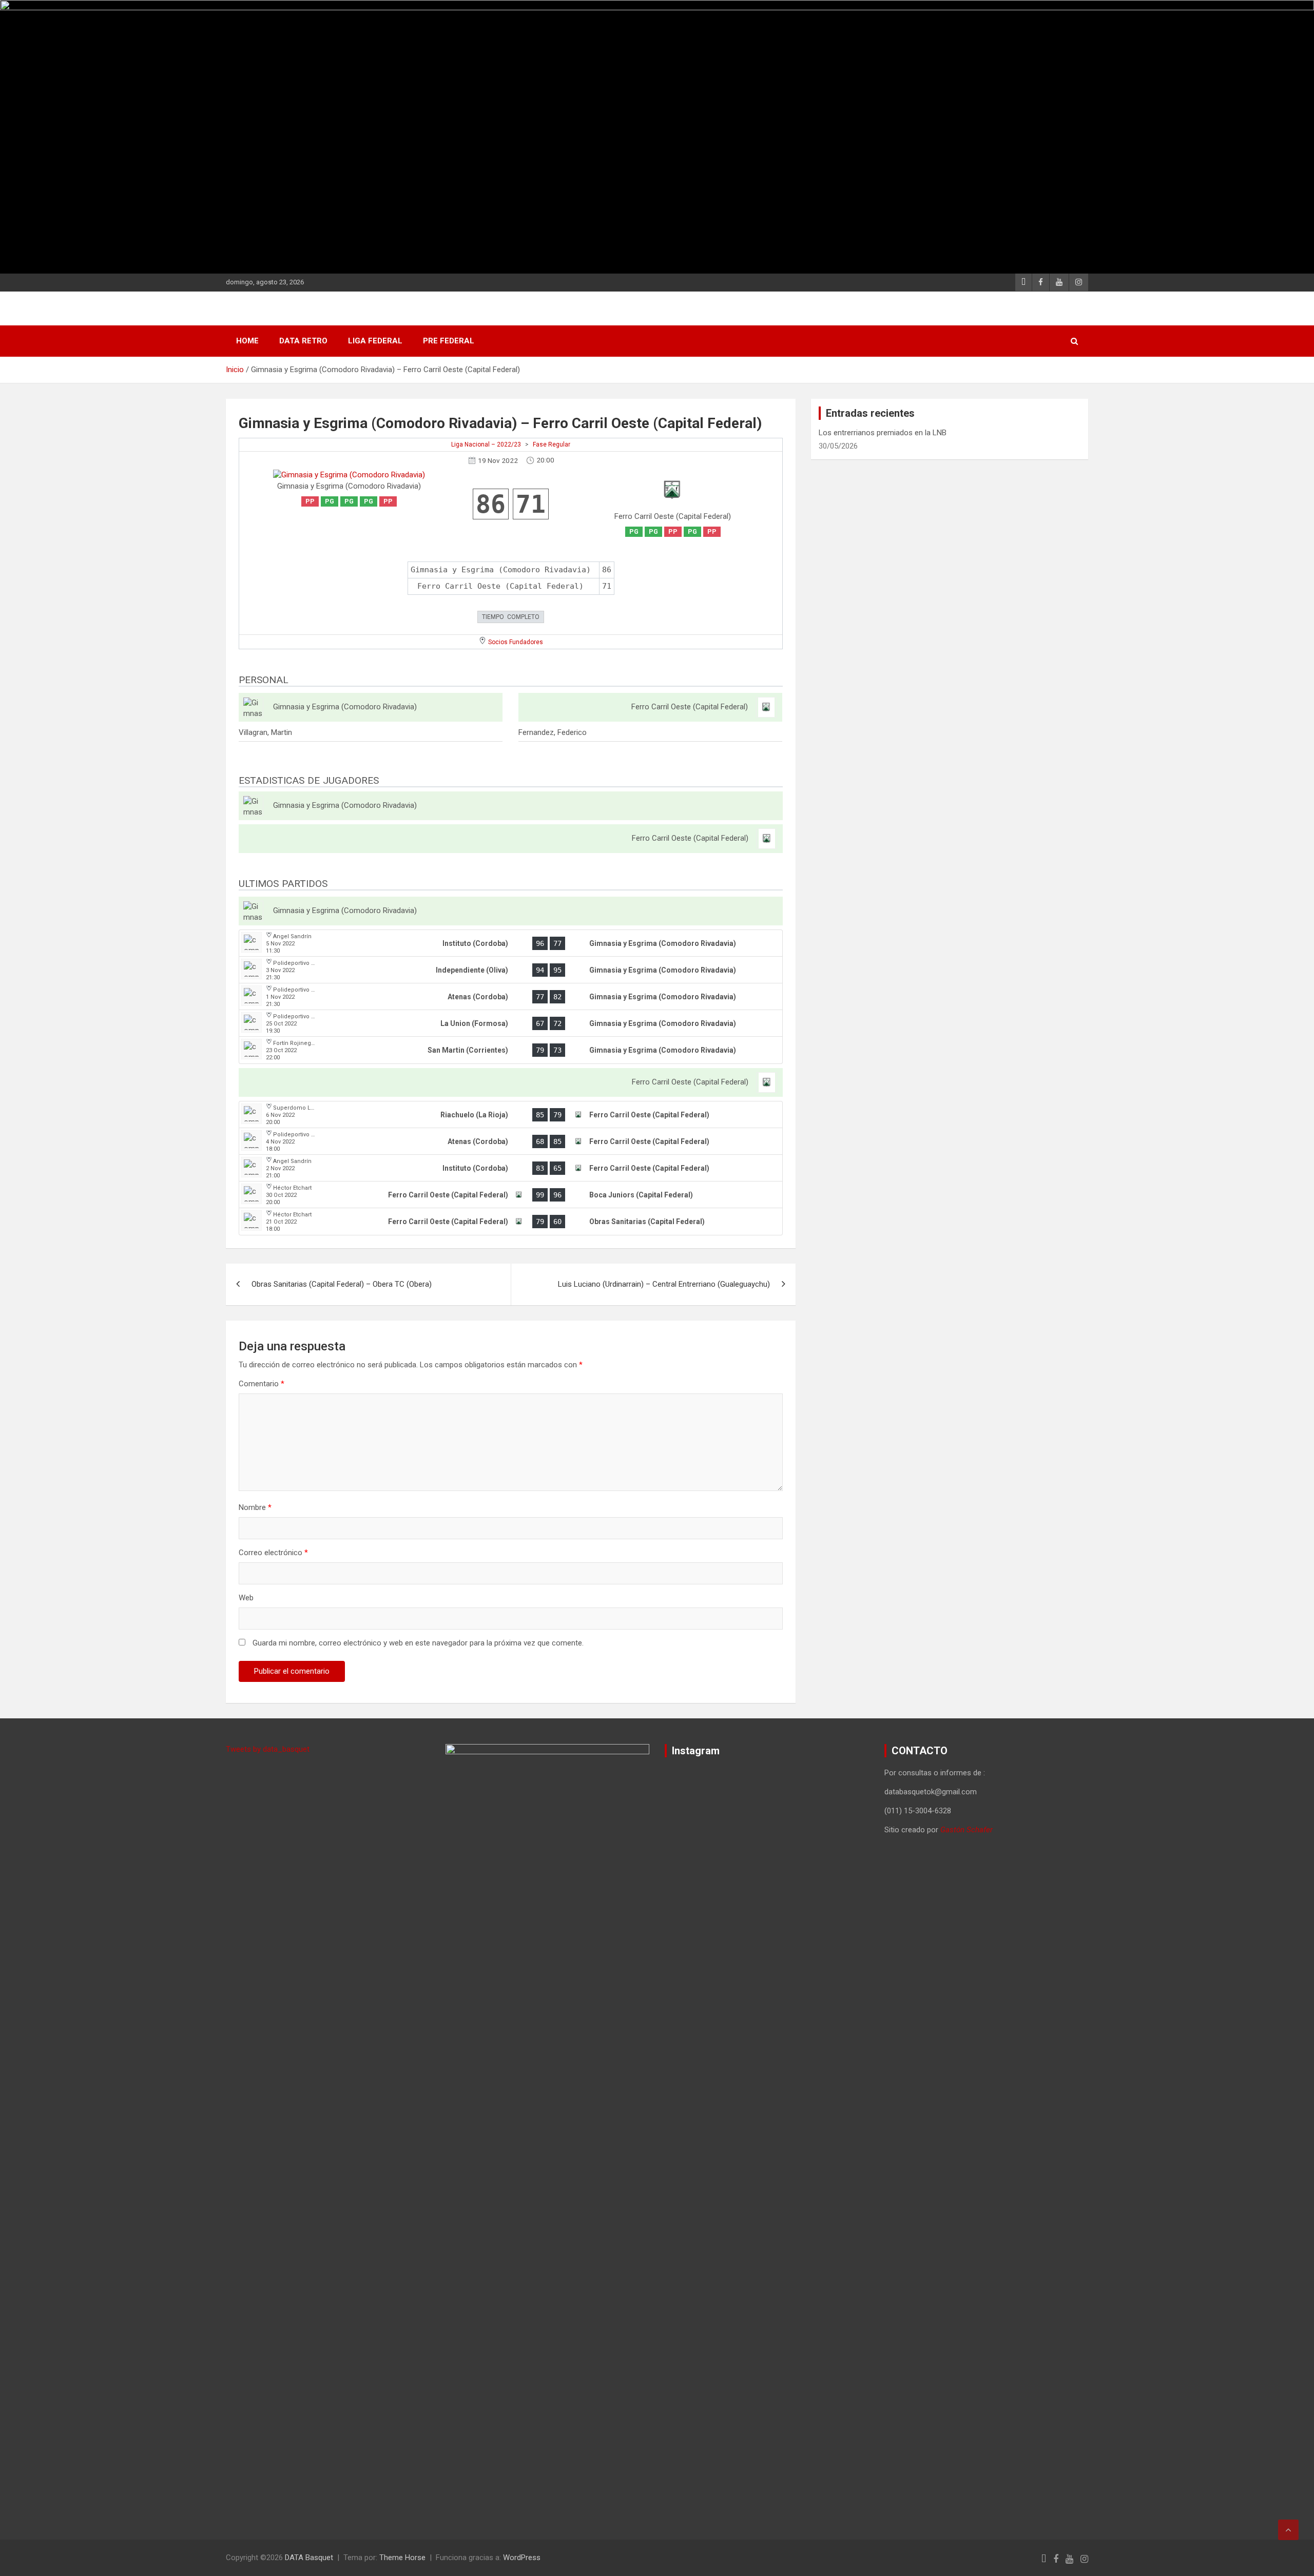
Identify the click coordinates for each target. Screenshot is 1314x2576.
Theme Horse (402, 2558)
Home (247, 341)
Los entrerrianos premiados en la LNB (883, 433)
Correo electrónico (273, 1553)
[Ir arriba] (1288, 2530)
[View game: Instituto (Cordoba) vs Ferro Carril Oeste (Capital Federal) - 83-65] (511, 1168)
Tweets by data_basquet (268, 1749)
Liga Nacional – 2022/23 (486, 444)
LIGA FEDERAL (375, 341)
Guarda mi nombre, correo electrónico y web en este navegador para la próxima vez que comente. (418, 1643)
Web (246, 1598)
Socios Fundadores (516, 642)
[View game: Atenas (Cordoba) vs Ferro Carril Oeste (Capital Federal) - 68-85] (511, 1141)
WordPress (522, 2558)
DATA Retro (303, 341)
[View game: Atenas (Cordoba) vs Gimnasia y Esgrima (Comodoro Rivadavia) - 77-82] (511, 997)
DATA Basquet (309, 2558)
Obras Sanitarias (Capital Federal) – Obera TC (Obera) (342, 1284)
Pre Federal (449, 341)
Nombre (255, 1507)
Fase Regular (552, 444)
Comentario (262, 1384)
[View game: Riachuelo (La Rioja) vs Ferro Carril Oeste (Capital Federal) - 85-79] (511, 1115)
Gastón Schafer (967, 1830)
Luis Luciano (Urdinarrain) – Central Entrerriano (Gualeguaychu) (664, 1284)
